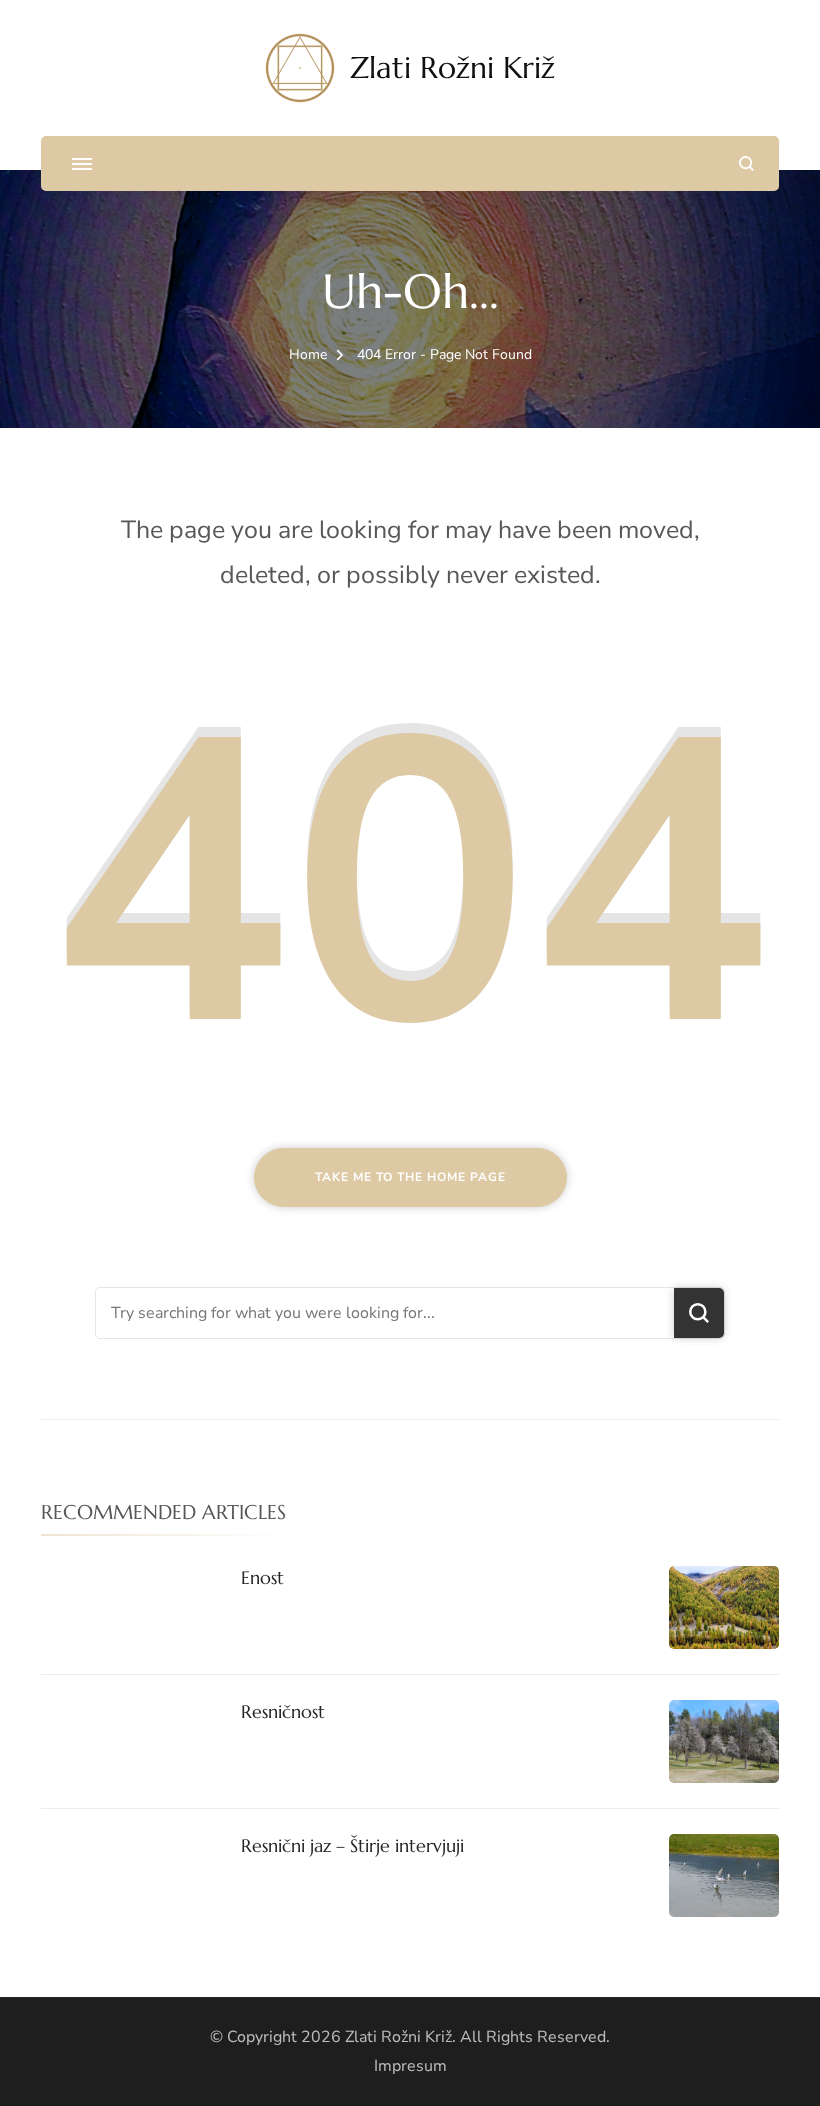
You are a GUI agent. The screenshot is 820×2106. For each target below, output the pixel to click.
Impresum (410, 2066)
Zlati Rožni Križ (452, 67)
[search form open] (746, 163)
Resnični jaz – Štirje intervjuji (352, 1845)
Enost (262, 1577)
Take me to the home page (410, 1177)
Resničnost (283, 1711)
